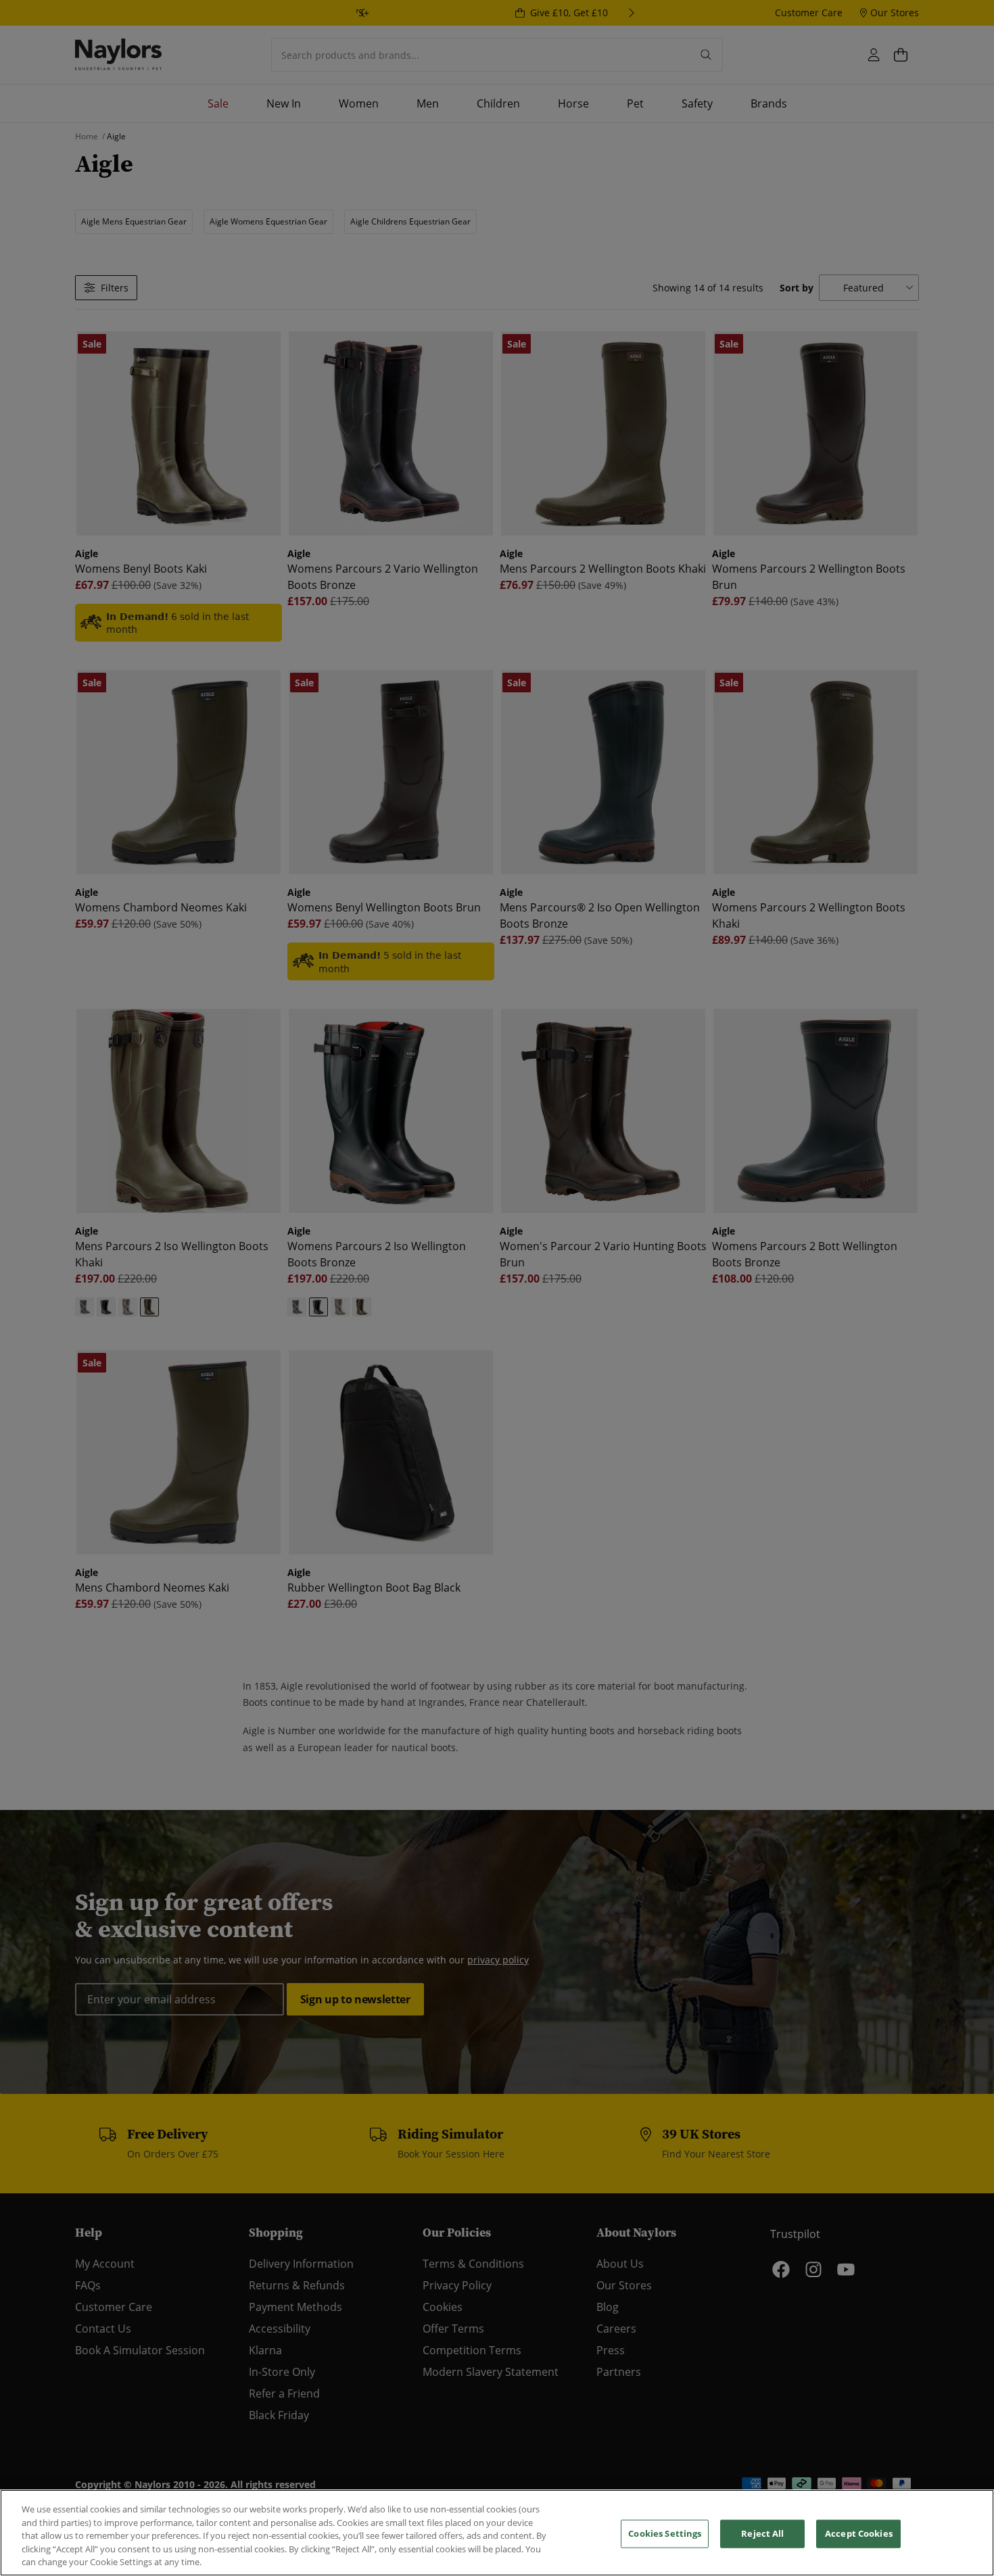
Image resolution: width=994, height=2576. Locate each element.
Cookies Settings (665, 2533)
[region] (497, 2533)
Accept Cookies (859, 2533)
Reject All (762, 2533)
